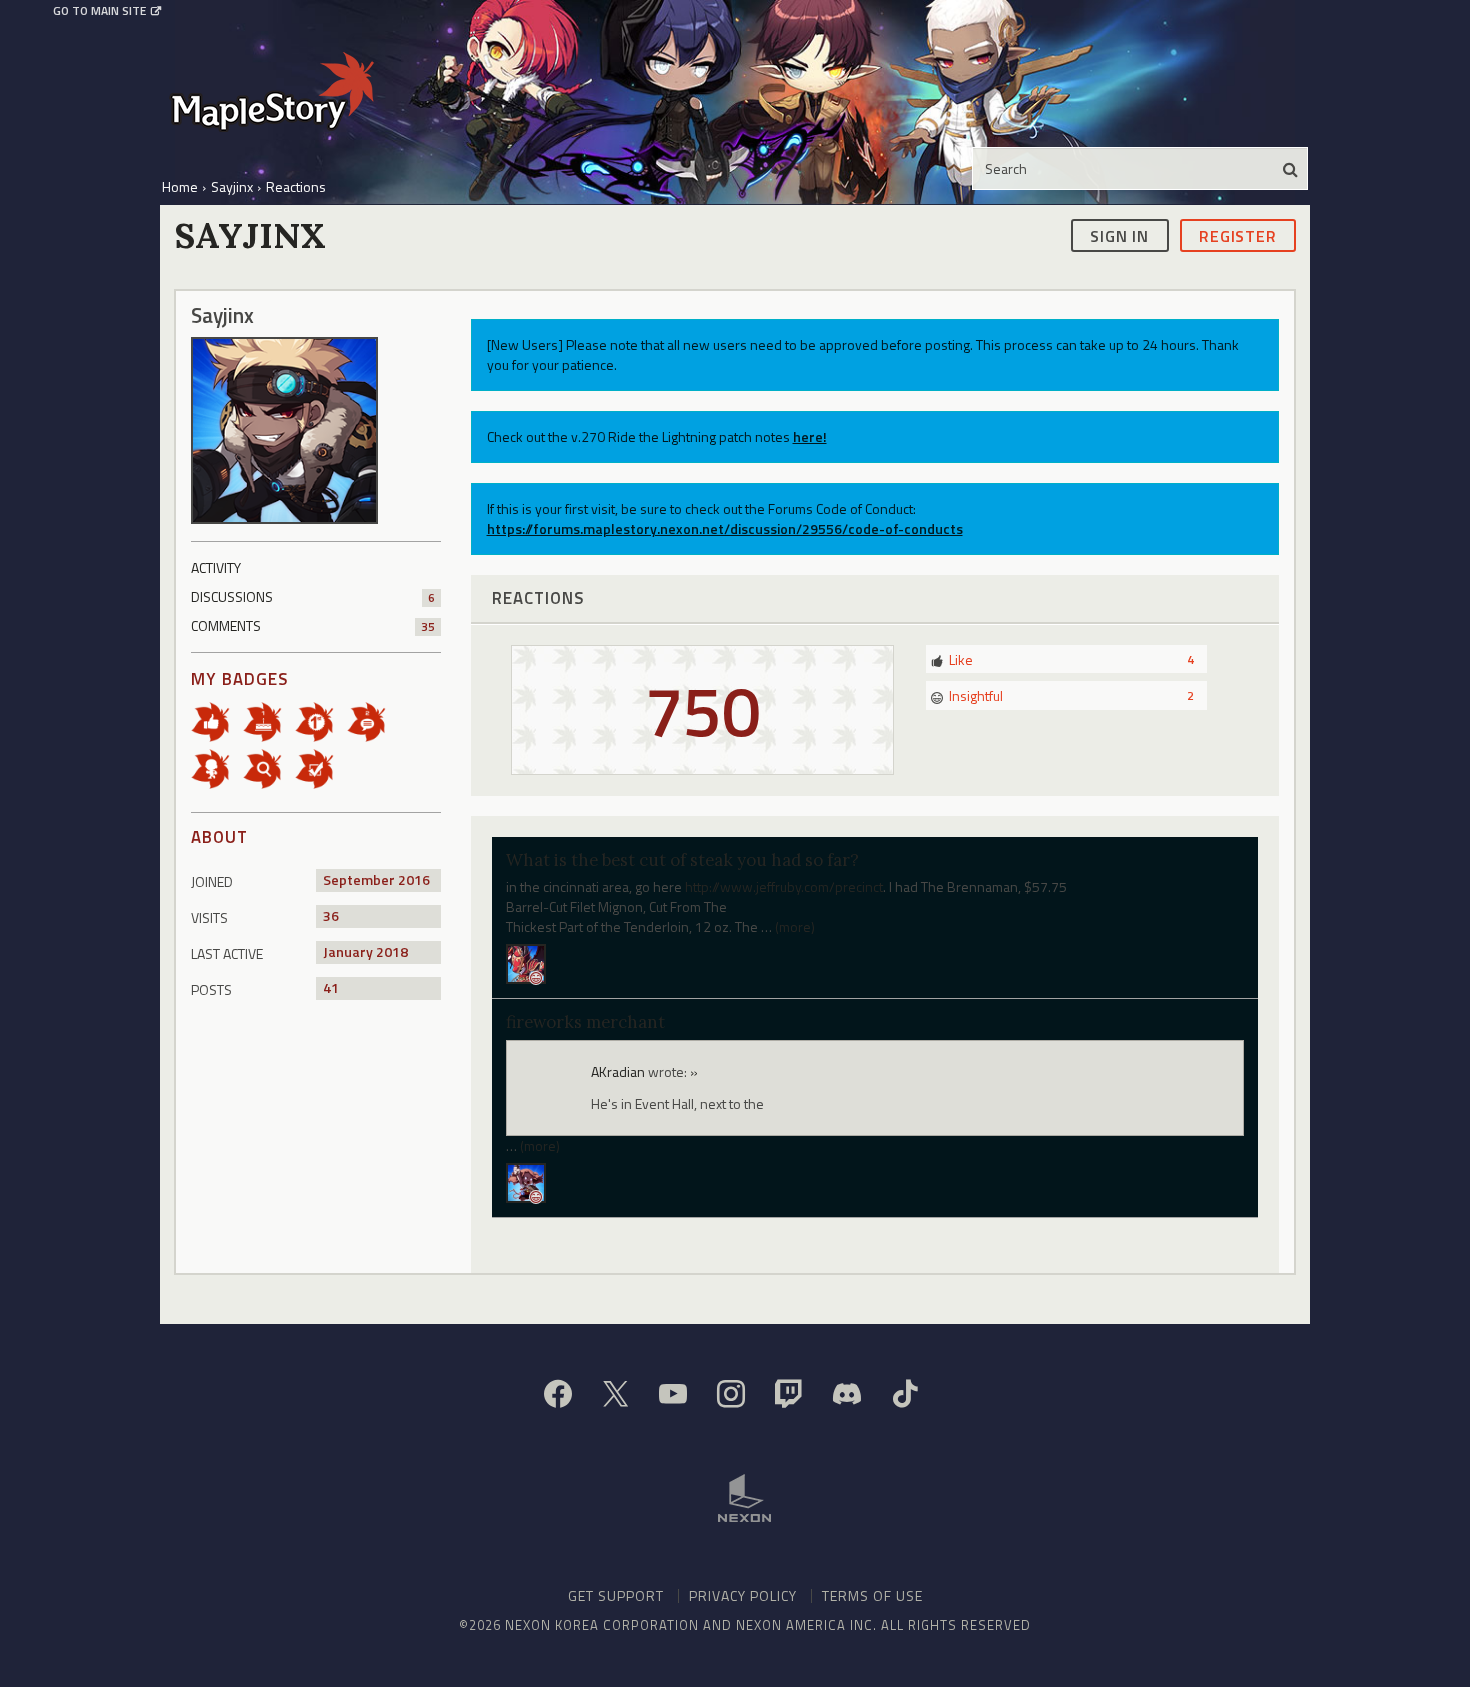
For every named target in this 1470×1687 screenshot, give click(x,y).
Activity (216, 567)
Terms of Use (872, 1595)
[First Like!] (217, 720)
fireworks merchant (585, 1022)
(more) (795, 926)
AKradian (618, 1071)
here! (810, 436)
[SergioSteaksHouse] (526, 962)
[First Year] (269, 720)
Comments (313, 625)
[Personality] (217, 767)
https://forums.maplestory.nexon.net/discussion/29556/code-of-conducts (725, 528)
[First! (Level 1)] (321, 720)
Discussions (313, 596)
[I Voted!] (321, 767)
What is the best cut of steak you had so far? (682, 860)
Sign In (1119, 235)
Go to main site (99, 11)
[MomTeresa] (526, 1180)
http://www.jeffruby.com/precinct (784, 886)
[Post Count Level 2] (373, 720)
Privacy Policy (743, 1595)
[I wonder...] (269, 767)
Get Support (616, 1595)
